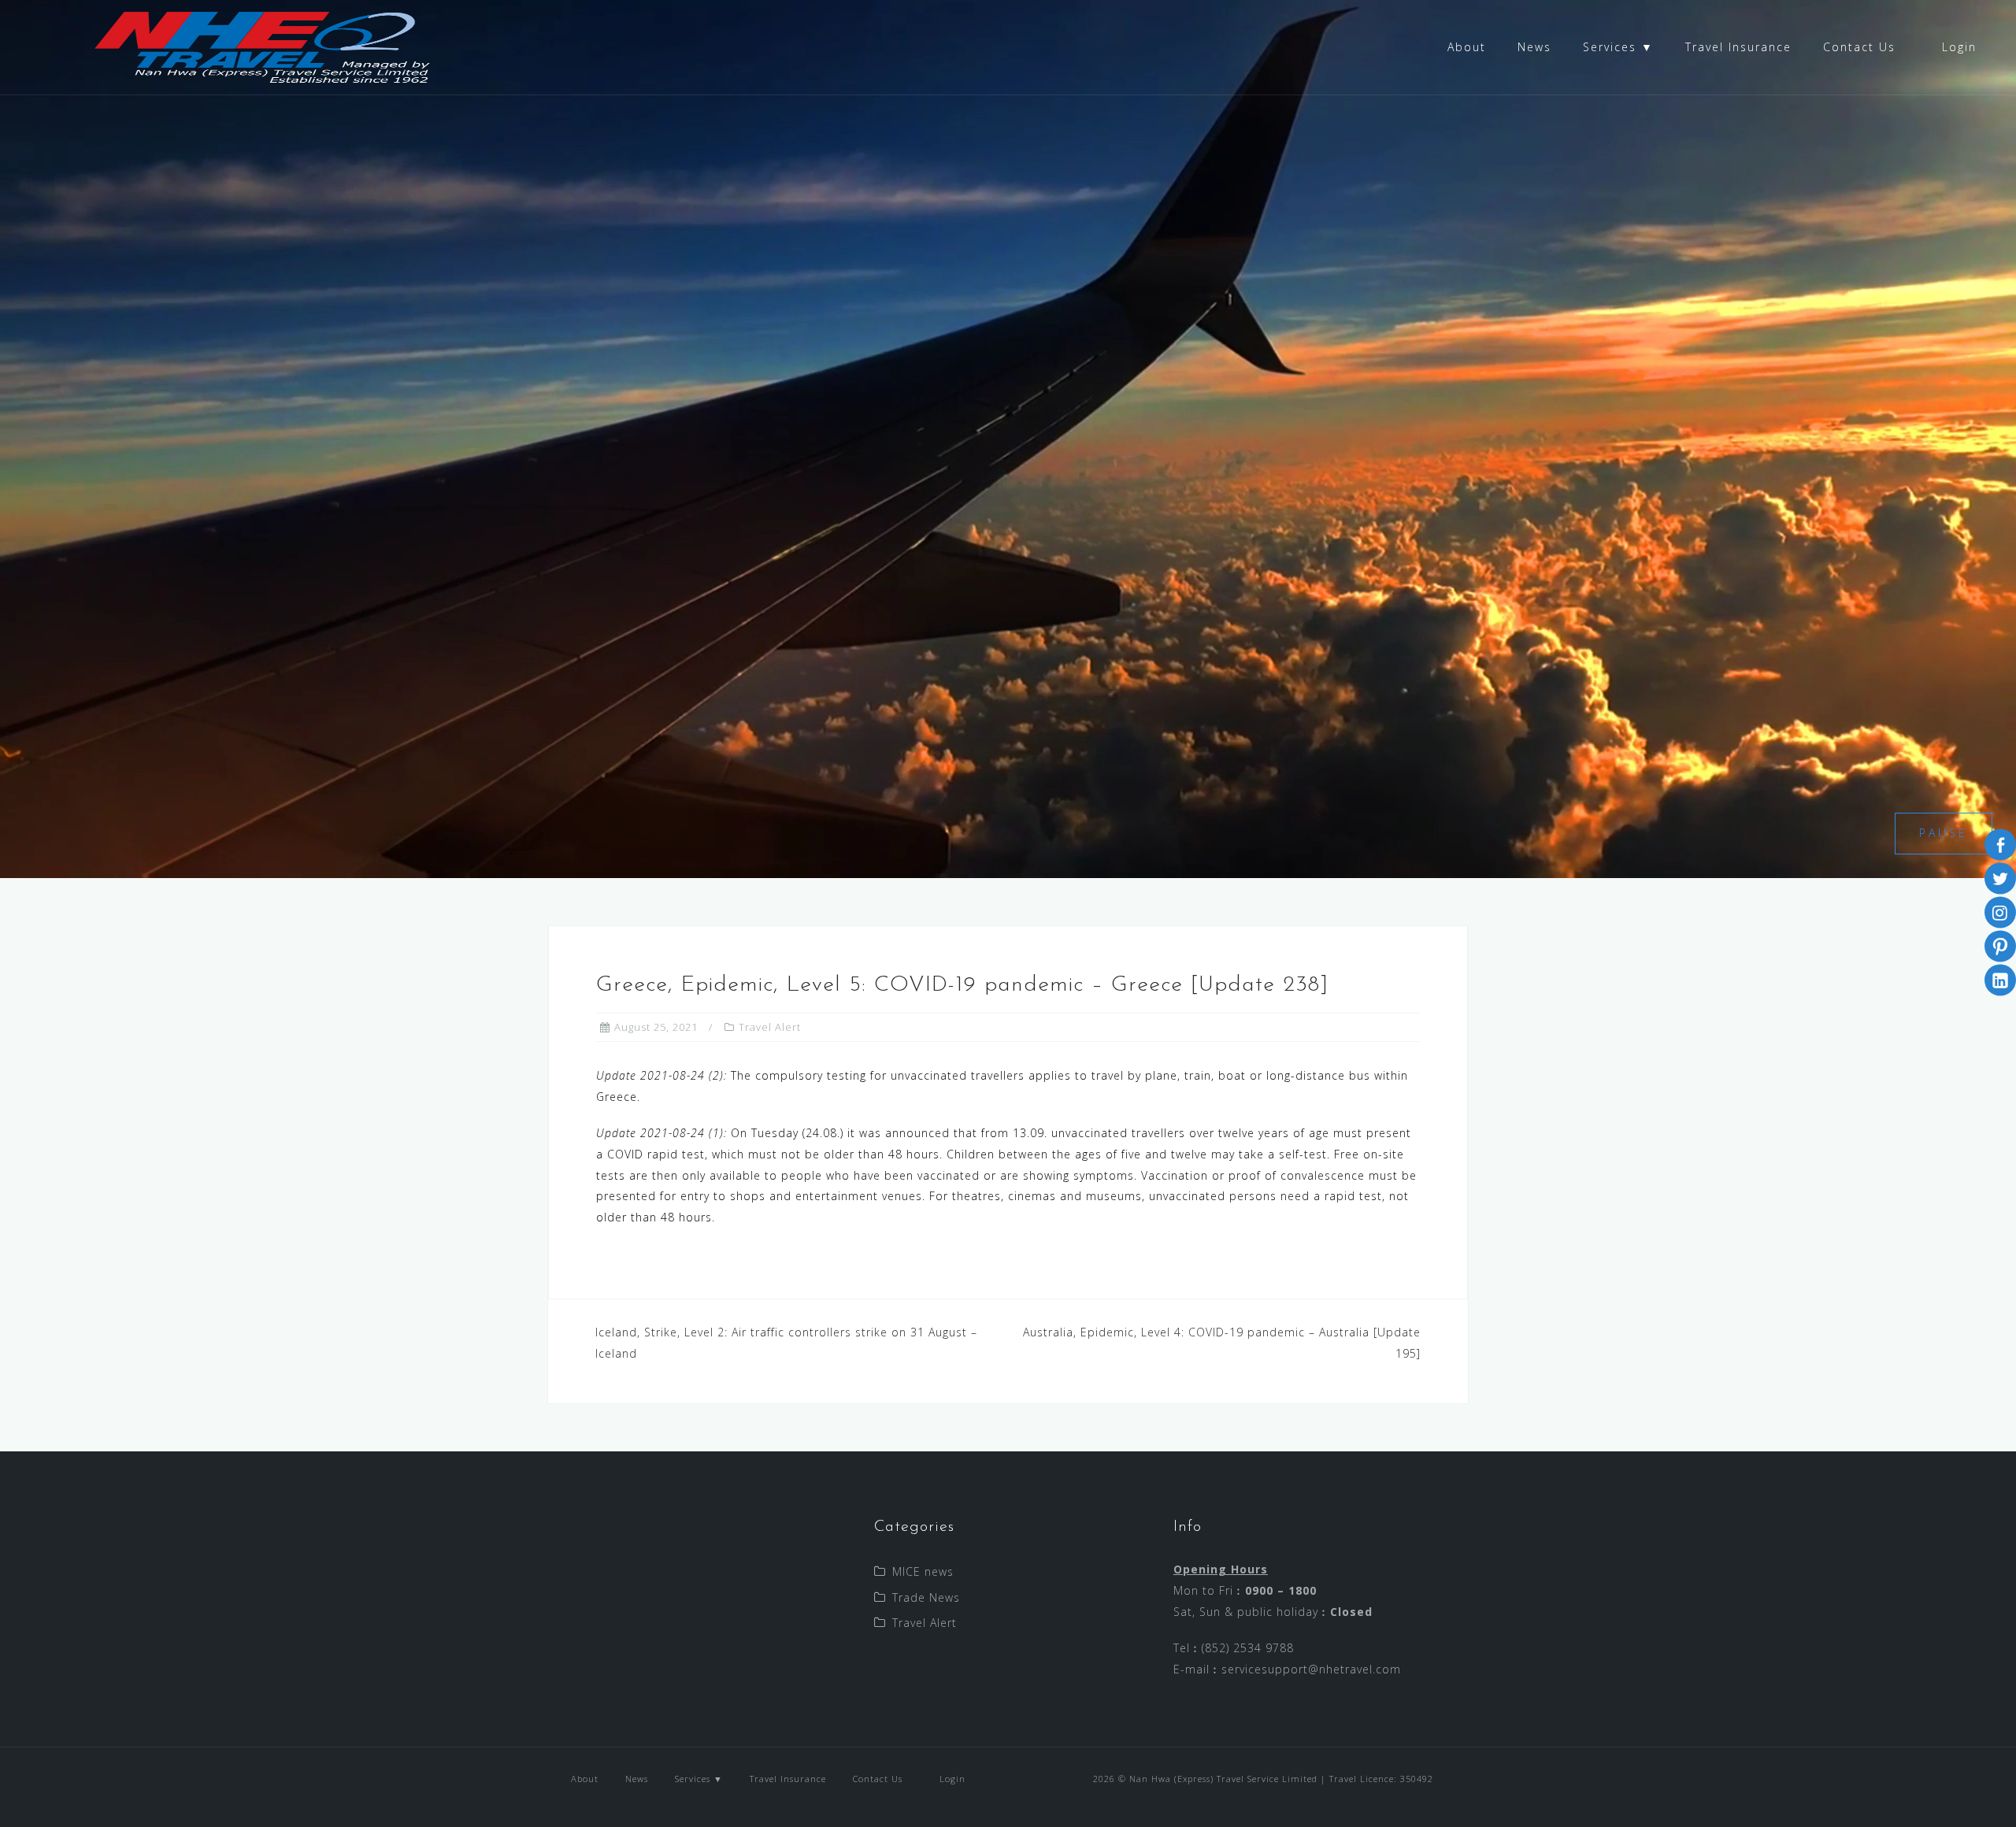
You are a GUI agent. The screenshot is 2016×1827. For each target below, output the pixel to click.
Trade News (926, 1597)
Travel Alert (770, 1027)
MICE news (923, 1571)
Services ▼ (1618, 47)
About (1467, 47)
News (1534, 47)
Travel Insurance (1738, 47)
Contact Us (1859, 47)
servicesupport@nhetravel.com (1311, 1669)
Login (1957, 47)
